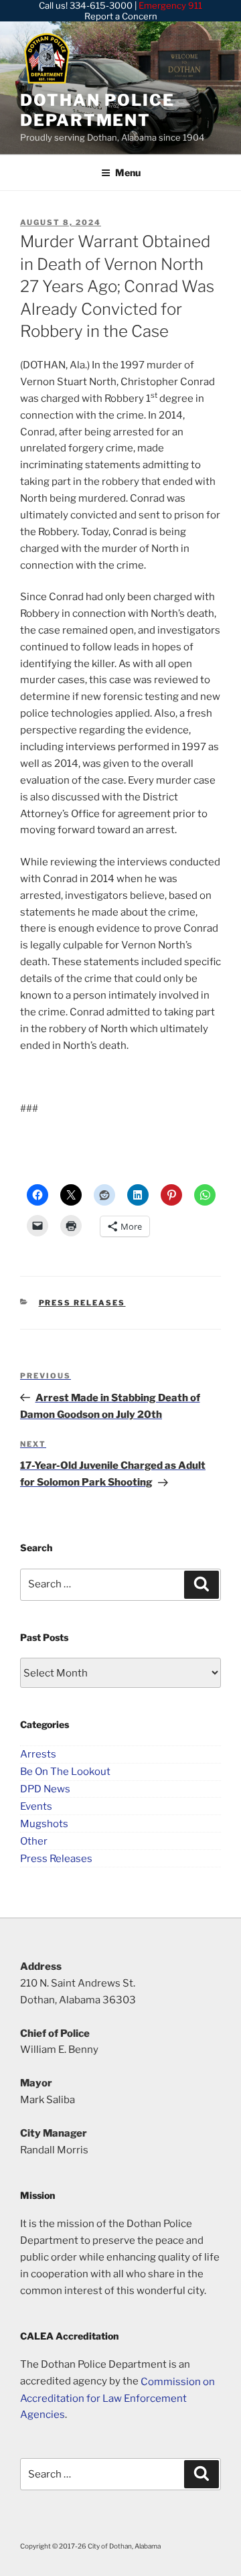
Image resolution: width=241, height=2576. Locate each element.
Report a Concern (121, 16)
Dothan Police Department (97, 110)
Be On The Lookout (65, 1772)
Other (34, 1841)
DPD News (45, 1789)
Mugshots (44, 1823)
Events (36, 1806)
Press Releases (82, 1303)
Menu (128, 172)
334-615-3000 (101, 5)
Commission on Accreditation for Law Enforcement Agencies (117, 2398)
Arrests (38, 1754)
